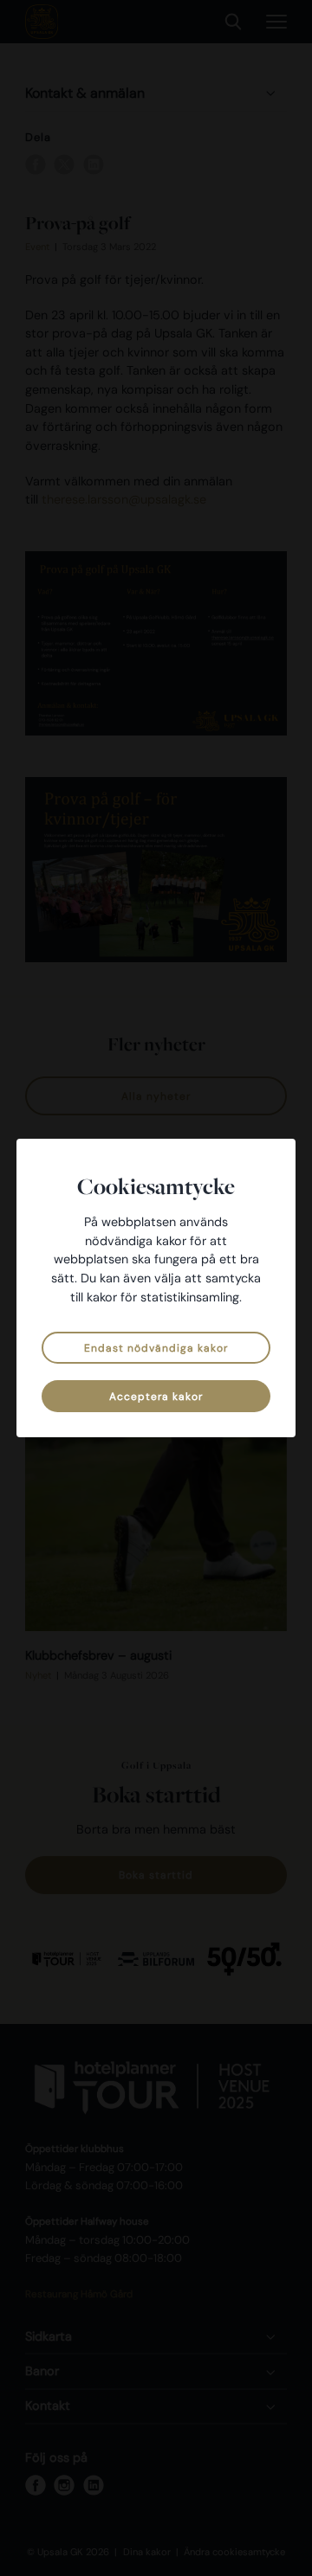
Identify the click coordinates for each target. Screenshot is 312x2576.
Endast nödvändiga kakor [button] (156, 1348)
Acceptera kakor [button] (156, 1397)
